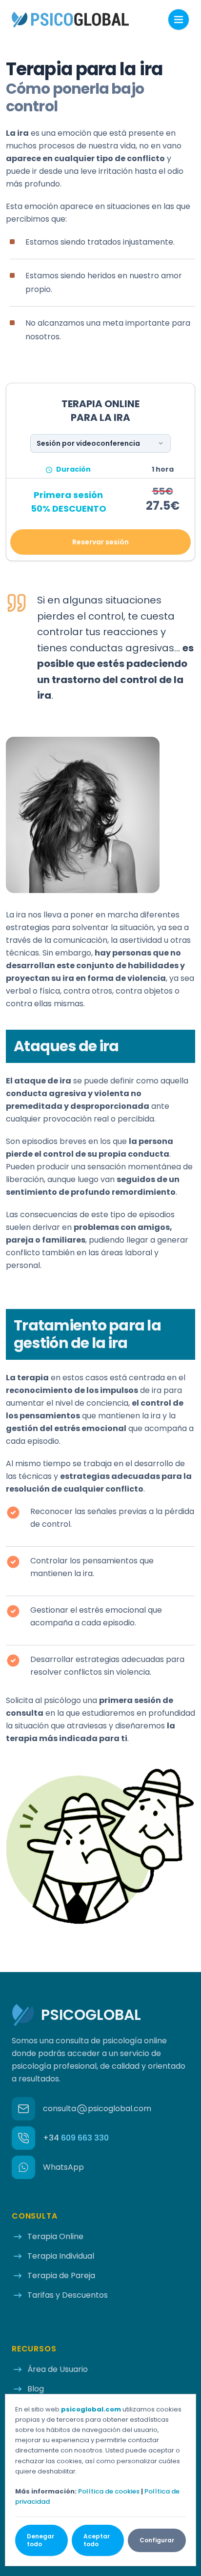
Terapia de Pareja (61, 2275)
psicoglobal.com (91, 2409)
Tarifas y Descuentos (68, 2295)
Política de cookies (109, 2491)
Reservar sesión (100, 542)
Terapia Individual (61, 2256)
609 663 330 (76, 2138)
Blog (36, 2389)
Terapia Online (55, 2236)
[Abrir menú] (179, 20)
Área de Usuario (58, 2369)
